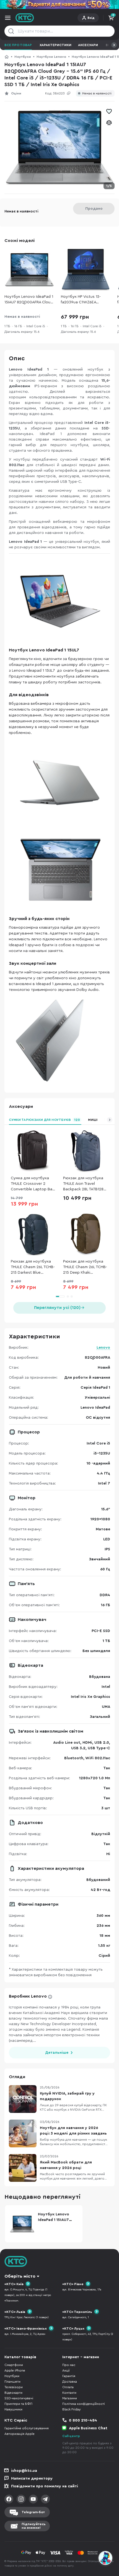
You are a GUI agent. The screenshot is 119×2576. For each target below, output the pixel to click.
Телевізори (14, 2387)
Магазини (70, 2398)
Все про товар (18, 45)
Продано (94, 209)
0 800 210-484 (83, 2420)
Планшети (12, 2382)
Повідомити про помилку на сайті (45, 2486)
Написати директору (32, 2478)
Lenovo (103, 1348)
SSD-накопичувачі (19, 2398)
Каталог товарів (20, 2357)
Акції (66, 2370)
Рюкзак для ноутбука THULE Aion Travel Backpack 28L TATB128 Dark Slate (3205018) (83, 1184)
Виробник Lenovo (28, 1996)
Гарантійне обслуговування (27, 2428)
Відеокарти (13, 2393)
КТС (7, 57)
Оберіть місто (20, 2276)
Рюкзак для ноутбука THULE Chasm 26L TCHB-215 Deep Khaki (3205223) (85, 1267)
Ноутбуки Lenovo (51, 57)
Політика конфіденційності (84, 2404)
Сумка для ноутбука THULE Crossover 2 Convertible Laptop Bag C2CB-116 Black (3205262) (33, 1184)
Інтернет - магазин (81, 2357)
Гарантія (69, 2376)
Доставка (70, 2382)
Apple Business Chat (88, 2428)
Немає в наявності (97, 93)
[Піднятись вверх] (106, 2543)
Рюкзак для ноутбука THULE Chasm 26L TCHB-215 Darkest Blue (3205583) (33, 1267)
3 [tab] (72, 1296)
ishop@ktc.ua (24, 2471)
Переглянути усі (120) (57, 1308)
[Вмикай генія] (59, 4)
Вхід (91, 18)
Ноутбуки (23, 57)
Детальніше (57, 2053)
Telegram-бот (33, 2512)
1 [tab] (60, 1296)
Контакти (69, 2393)
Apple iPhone (15, 2370)
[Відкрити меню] (8, 18)
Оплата (68, 2387)
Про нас (69, 2365)
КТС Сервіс (16, 2420)
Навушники (13, 2409)
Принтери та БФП (18, 2404)
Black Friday (71, 2409)
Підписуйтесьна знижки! (34, 2526)
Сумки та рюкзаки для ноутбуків (44, 1120)
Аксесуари (88, 45)
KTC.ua (25, 18)
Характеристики (55, 45)
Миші (93, 1120)
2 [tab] (68, 1296)
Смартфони (14, 2365)
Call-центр (71, 2436)
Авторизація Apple (20, 2434)
